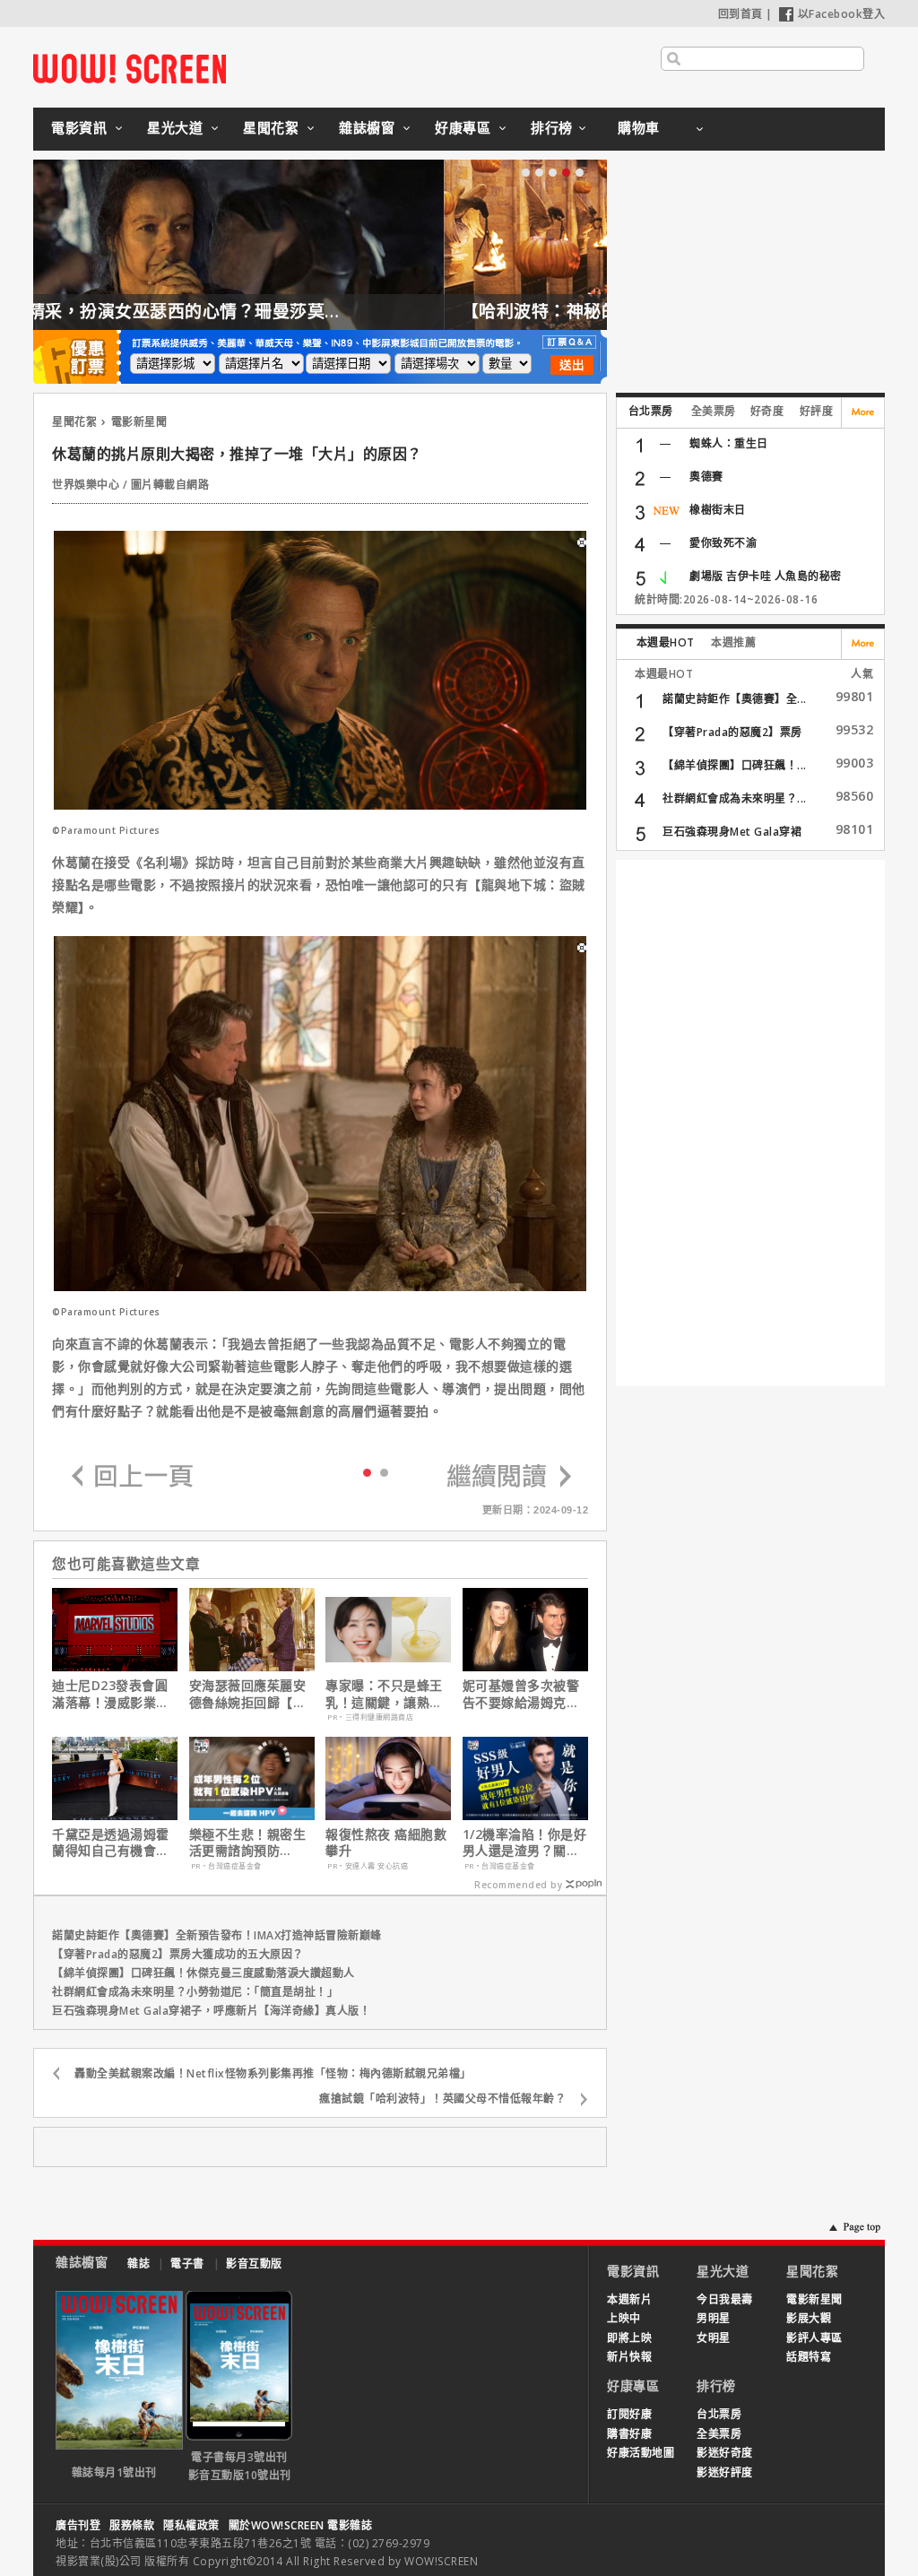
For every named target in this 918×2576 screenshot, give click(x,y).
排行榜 (552, 127)
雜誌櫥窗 (367, 127)
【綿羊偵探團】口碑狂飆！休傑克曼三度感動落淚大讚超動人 (204, 1973)
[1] (384, 1472)
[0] (367, 1471)
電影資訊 (79, 127)
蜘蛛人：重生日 (729, 443)
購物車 (639, 127)
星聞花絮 (271, 127)
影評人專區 (814, 2338)
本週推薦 (733, 642)
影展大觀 (809, 2318)
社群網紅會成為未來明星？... (735, 798)
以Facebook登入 (842, 14)
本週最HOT (666, 642)
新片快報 (629, 2357)
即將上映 (629, 2338)
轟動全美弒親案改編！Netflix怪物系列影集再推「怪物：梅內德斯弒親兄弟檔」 (273, 2073)
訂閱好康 (629, 2414)
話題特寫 (809, 2357)
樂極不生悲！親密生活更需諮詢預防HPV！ (248, 1843)
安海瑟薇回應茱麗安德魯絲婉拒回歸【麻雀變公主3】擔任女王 (251, 1694)
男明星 (714, 2318)
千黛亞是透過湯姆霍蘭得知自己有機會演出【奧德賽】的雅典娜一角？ (111, 1843)
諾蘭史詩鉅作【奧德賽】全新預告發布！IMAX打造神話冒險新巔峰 (217, 1935)
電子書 (187, 2264)
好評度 (817, 411)
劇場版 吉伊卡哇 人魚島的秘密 (766, 576)
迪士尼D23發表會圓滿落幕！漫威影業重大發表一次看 (111, 1694)
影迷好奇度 (725, 2453)
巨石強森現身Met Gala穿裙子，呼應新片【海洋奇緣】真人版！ (211, 2011)
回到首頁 (740, 14)
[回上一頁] (133, 1477)
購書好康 (629, 2434)
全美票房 (714, 411)
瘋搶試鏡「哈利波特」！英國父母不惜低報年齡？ (442, 2099)
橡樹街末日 (718, 510)
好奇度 (767, 411)
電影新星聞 (139, 422)
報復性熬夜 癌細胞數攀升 (386, 1843)
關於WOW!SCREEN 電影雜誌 (301, 2525)
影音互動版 (254, 2264)
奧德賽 (706, 477)
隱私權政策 (191, 2525)
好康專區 (463, 127)
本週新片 (629, 2299)
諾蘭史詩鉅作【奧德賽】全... (735, 699)
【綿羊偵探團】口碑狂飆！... (735, 765)
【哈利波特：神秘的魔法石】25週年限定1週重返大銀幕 (278, 311)
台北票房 (651, 411)
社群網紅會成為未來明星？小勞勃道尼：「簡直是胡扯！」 (195, 1992)
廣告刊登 (78, 2525)
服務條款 (132, 2525)
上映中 (624, 2318)
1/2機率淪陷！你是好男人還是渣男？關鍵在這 (525, 1843)
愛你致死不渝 (723, 543)
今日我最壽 (725, 2299)
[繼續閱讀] (509, 1477)
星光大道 (175, 127)
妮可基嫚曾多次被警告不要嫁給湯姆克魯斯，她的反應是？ (521, 1694)
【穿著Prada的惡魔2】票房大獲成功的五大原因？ (178, 1954)
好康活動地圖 (641, 2453)
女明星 (714, 2338)
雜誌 (139, 2264)
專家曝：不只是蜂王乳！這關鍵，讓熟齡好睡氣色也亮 (384, 1694)
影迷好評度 (725, 2472)
